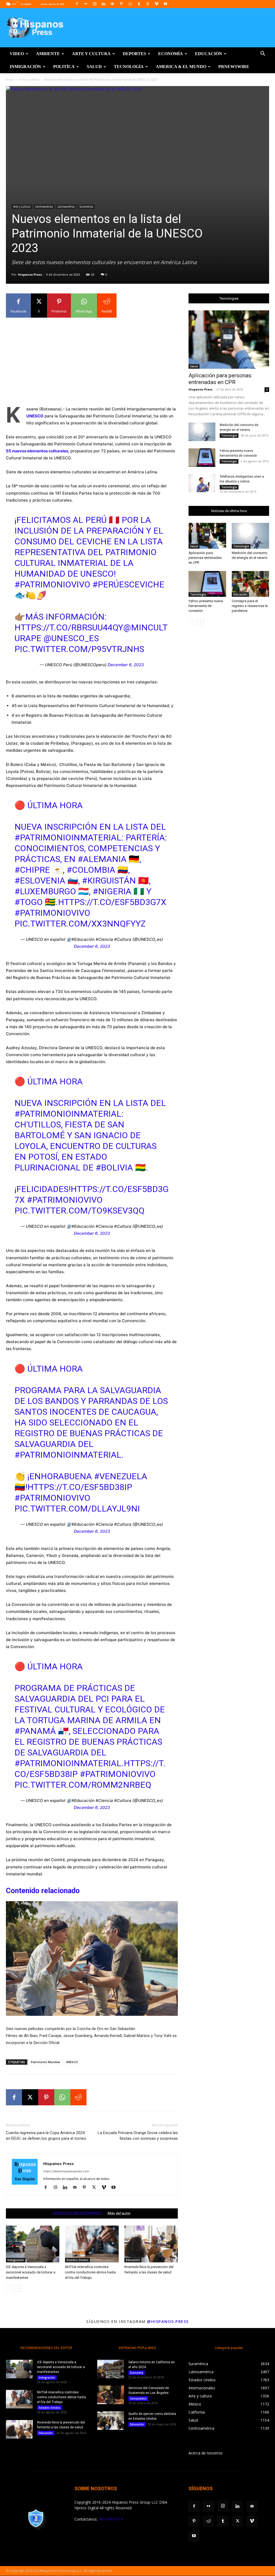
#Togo (29, 902)
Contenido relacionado (43, 1891)
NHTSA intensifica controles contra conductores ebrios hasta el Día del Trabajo (90, 2272)
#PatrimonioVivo (52, 584)
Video (17, 54)
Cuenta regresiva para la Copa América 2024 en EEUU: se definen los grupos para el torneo (46, 2136)
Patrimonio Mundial (45, 2062)
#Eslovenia (40, 881)
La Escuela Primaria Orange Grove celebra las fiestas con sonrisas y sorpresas (138, 2136)
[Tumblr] (139, 4)
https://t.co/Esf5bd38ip (80, 1487)
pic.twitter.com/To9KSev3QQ (79, 1211)
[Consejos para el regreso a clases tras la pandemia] (251, 584)
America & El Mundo (181, 67)
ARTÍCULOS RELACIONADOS (77, 2213)
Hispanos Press (30, 274)
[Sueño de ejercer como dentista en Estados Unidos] (111, 2421)
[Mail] (112, 4)
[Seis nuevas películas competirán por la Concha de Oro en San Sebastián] (92, 1961)
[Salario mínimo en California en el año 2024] (111, 2369)
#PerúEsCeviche (128, 584)
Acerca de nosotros (206, 2453)
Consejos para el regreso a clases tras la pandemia (250, 606)
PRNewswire (234, 67)
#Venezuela (121, 1476)
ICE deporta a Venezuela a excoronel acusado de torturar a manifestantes (31, 2272)
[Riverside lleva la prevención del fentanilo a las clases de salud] (151, 2244)
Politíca (64, 67)
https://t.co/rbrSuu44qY (69, 627)
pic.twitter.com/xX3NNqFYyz (80, 924)
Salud (94, 67)
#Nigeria (112, 891)
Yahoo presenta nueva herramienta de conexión (206, 606)
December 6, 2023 (126, 665)
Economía (171, 54)
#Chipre (32, 870)
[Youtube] (165, 4)
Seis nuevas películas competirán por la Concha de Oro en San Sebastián (70, 2029)
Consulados (138, 2398)
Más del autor (119, 2213)
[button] (263, 54)
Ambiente (48, 54)
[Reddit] (130, 4)
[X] (148, 4)
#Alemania (102, 859)
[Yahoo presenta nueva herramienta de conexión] (202, 458)
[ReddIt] (78, 2097)
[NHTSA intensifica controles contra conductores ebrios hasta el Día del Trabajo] (92, 2244)
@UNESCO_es (71, 638)
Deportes (134, 54)
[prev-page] (9, 2288)
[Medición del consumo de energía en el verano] (202, 432)
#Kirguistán (109, 881)
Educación (209, 54)
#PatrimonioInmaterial (68, 838)
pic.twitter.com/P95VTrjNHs (79, 649)
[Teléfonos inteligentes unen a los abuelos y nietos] (202, 483)
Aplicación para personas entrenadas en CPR (220, 379)
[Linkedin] (103, 4)
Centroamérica (44, 207)
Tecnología (129, 67)
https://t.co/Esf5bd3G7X (112, 902)
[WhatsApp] (62, 2097)
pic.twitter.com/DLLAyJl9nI (77, 1509)
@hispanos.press (168, 2321)
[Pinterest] (121, 4)
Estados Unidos (77, 2260)
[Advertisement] (92, 360)
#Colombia (91, 870)
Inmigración (25, 67)
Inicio (10, 79)
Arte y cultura (91, 54)
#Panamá (35, 1731)
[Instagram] (95, 4)
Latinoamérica (66, 207)
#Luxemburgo (45, 891)
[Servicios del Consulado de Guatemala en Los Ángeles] (111, 2395)
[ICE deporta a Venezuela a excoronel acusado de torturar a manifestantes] (33, 2244)
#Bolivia (114, 1168)
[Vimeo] (157, 4)
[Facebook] (77, 4)
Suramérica (86, 207)
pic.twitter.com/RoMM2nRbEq (83, 1785)
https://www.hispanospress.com (66, 2171)
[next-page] (18, 2288)
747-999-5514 (111, 2519)
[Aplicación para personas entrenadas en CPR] (229, 340)
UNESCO (72, 2062)
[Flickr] (86, 4)
